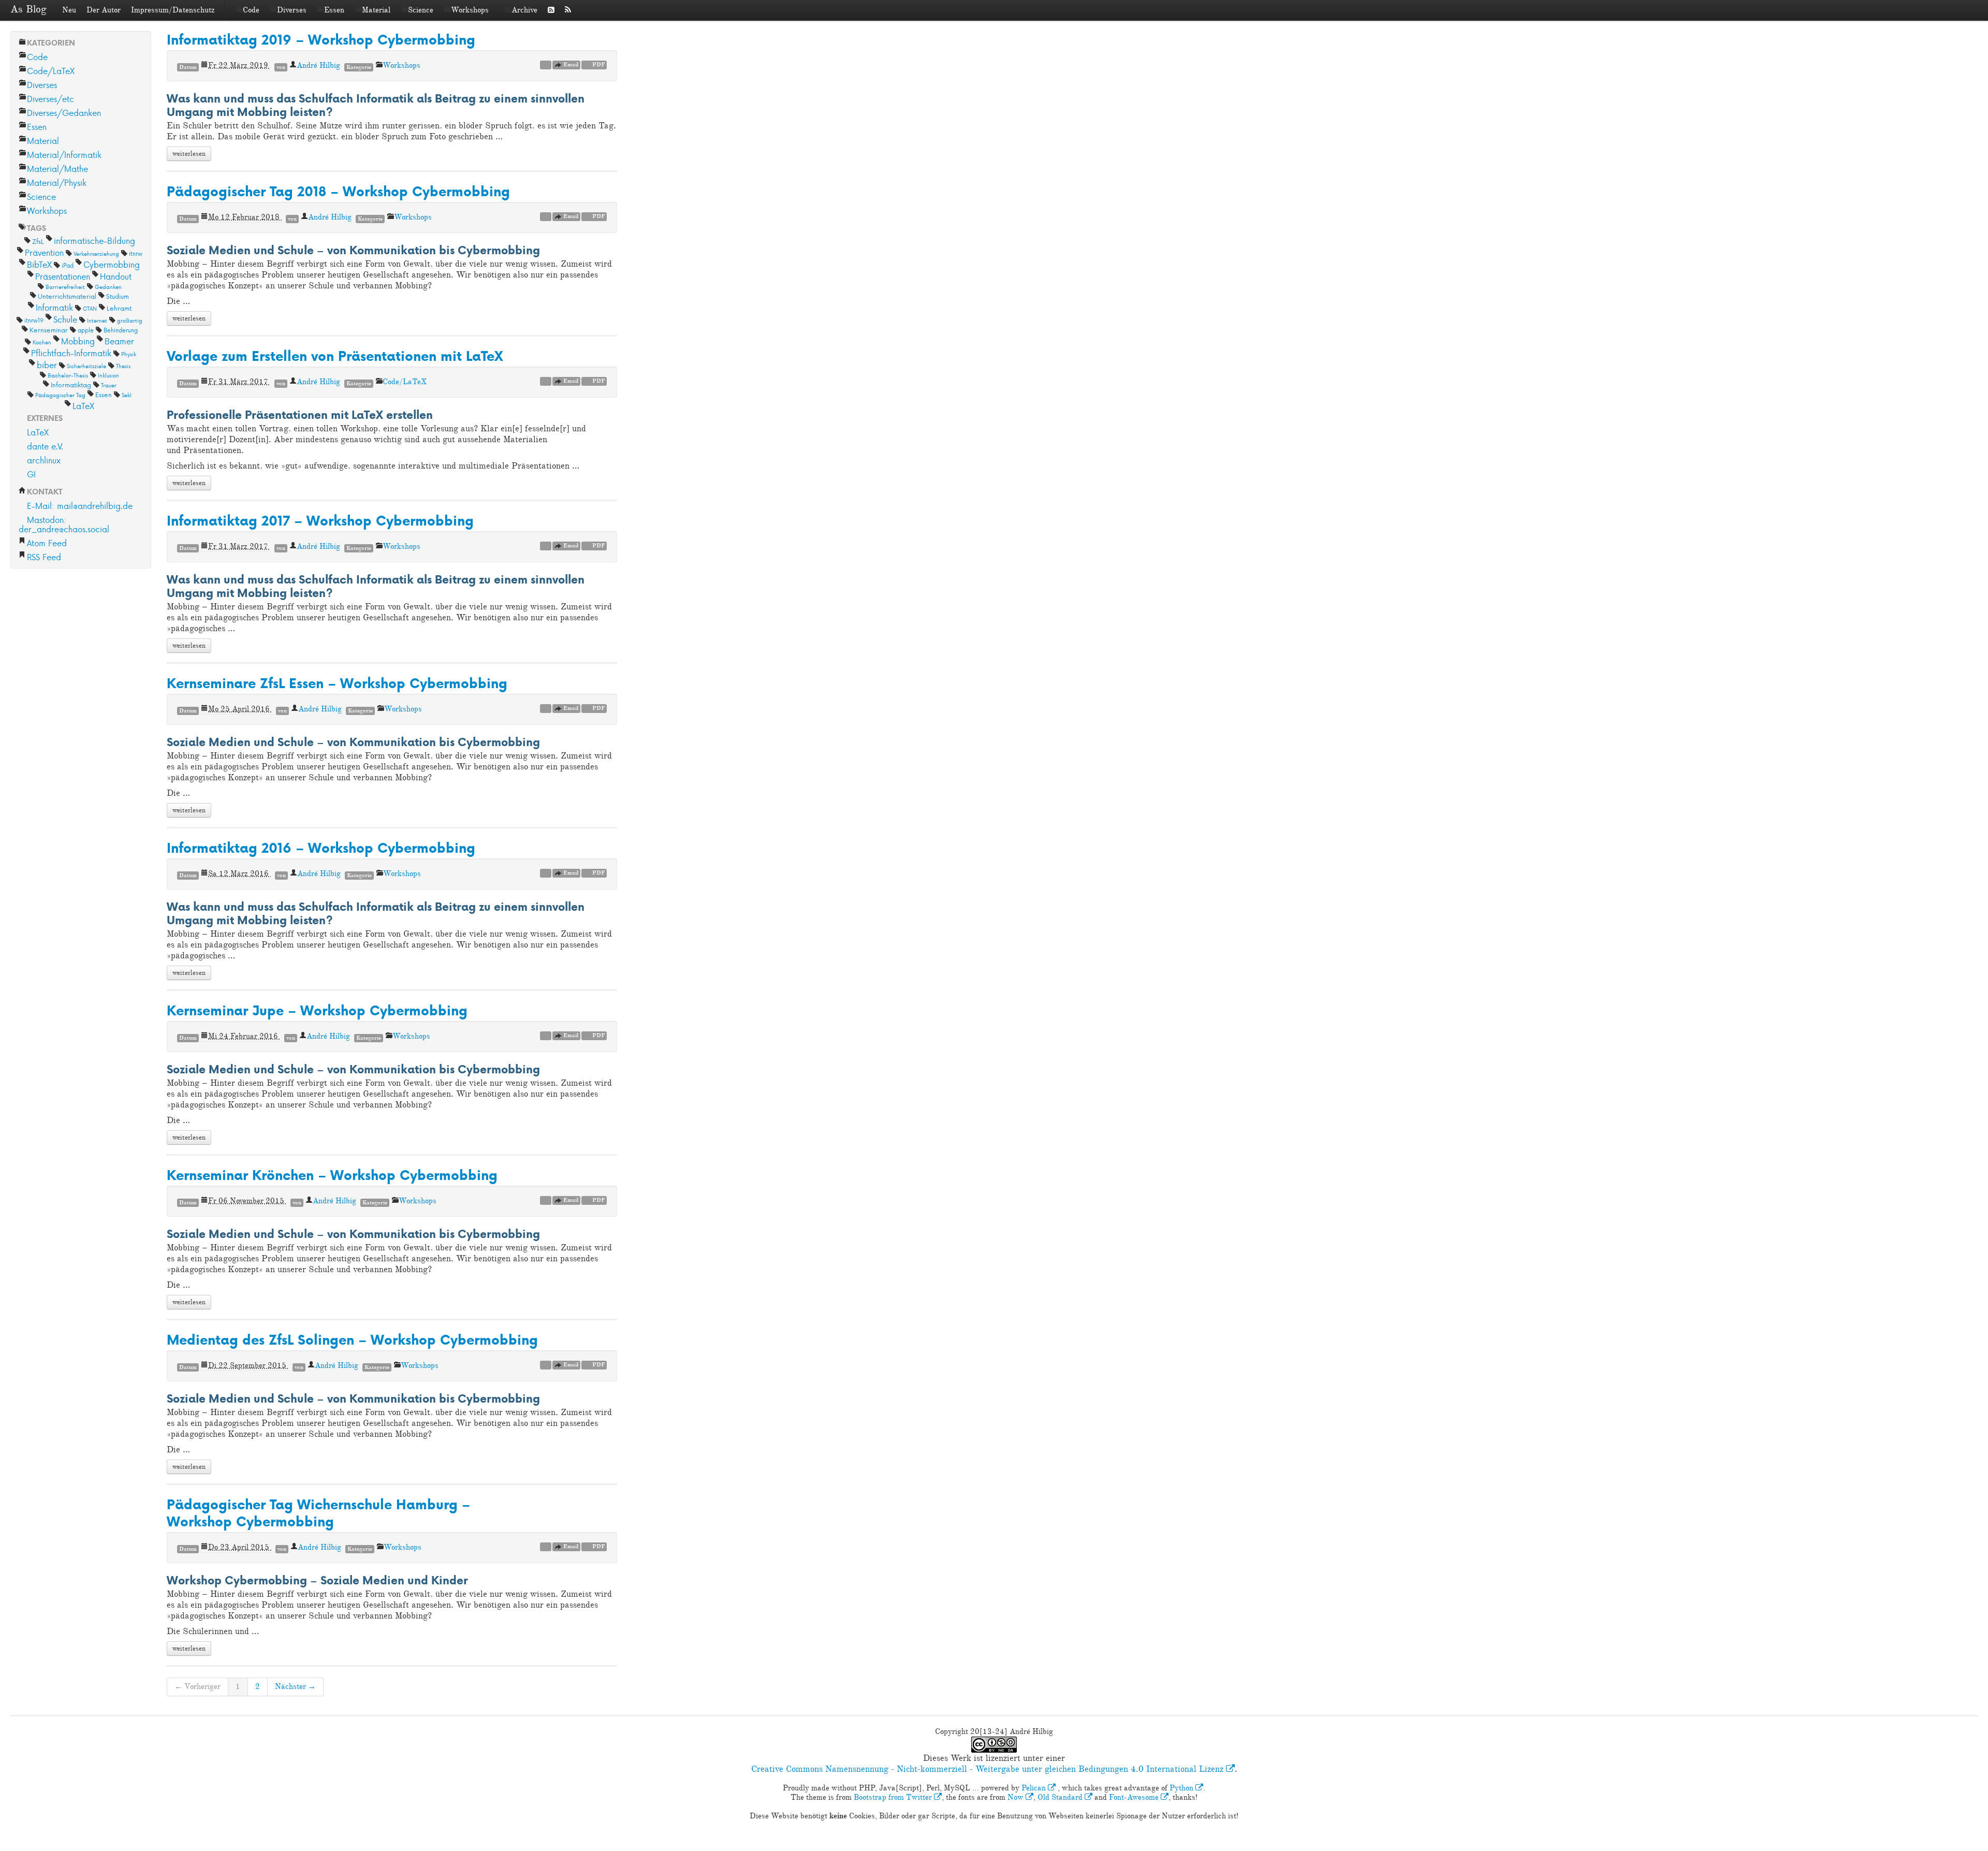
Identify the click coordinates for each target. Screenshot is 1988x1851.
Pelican (1035, 1788)
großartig (130, 320)
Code (251, 10)
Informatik (54, 307)
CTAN (90, 308)
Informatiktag (71, 385)
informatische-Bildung (94, 241)
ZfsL (38, 241)
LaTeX (83, 406)
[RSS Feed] (568, 10)
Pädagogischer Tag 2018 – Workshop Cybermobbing (338, 191)
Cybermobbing (112, 264)
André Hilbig (318, 65)
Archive (524, 10)
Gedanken (108, 287)
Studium (118, 296)
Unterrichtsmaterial (67, 296)
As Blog (28, 9)
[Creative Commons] (581, 10)
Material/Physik (57, 183)
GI (31, 474)
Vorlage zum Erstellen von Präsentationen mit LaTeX (335, 356)
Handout (116, 276)
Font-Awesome (1135, 1797)
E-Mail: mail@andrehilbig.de (80, 506)
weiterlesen (189, 154)
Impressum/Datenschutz (173, 10)
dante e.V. (45, 446)
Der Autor (104, 10)
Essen (334, 10)
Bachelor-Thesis (68, 375)
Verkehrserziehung (96, 253)
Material (376, 10)
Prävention (44, 252)
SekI (127, 395)
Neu (69, 10)
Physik (129, 354)
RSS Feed (44, 557)
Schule (65, 319)
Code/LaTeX (51, 71)
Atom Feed (47, 543)
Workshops (470, 10)
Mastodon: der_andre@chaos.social (64, 524)
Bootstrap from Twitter (894, 1797)
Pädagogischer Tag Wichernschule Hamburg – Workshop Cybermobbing (318, 1513)
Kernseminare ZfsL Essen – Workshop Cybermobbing (337, 683)
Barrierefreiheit (65, 287)
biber (47, 365)
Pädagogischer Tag (60, 395)
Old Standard (1061, 1797)
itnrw (136, 253)
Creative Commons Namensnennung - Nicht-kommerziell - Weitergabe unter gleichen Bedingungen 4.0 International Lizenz (989, 1769)
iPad (68, 265)
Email (570, 64)
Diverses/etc (50, 99)
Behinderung (121, 330)
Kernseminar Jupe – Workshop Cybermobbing (317, 1010)
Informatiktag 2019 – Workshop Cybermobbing (321, 40)
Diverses (292, 10)
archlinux (44, 460)
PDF (598, 64)
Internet (97, 320)
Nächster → (295, 1687)
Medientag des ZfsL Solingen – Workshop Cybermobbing (352, 1340)
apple (86, 330)
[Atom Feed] (551, 10)
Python (1182, 1788)
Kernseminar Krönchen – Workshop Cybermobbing (332, 1175)
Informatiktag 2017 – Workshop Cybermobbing (320, 521)
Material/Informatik (64, 155)
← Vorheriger (198, 1687)
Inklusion (108, 375)
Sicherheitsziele (86, 366)
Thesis (123, 366)
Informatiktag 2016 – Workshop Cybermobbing (321, 848)
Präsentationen (63, 276)
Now (1017, 1797)
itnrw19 (34, 320)
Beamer (119, 341)
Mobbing (78, 341)
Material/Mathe (57, 169)
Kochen (42, 342)
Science (421, 10)
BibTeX (39, 264)
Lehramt (119, 308)
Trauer (109, 385)
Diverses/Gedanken (64, 113)
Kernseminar (49, 330)
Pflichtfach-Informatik (71, 353)
